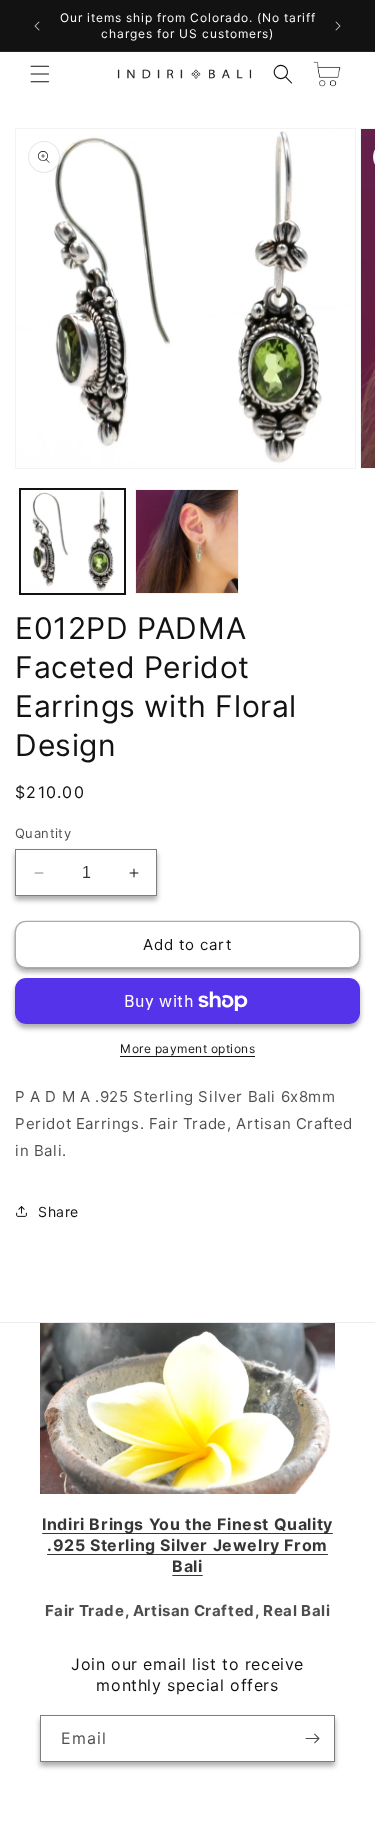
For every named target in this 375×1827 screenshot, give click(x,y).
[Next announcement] (338, 26)
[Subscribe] (312, 1738)
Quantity (43, 833)
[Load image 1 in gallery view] (72, 541)
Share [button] (58, 1211)
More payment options (187, 1048)
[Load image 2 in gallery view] (187, 541)
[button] (40, 74)
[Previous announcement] (37, 26)
